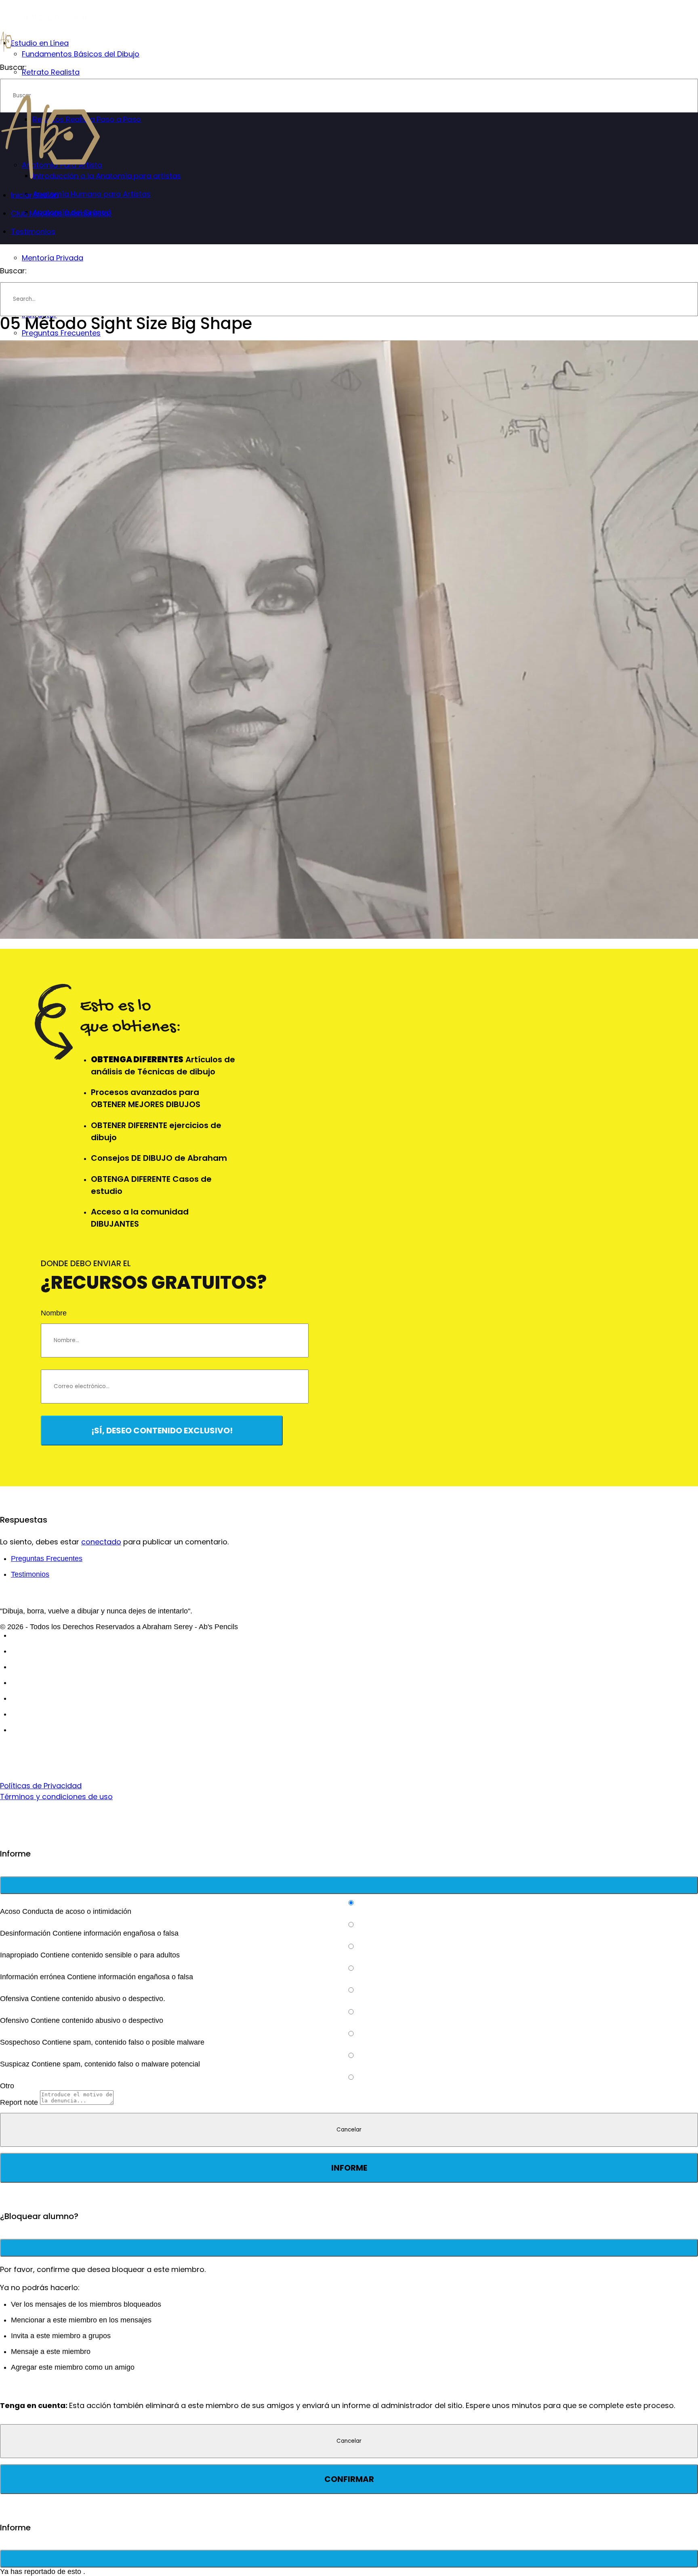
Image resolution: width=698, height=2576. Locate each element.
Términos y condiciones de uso (56, 1797)
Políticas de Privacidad (41, 1786)
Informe (349, 2168)
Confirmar (349, 2479)
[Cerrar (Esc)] (349, 1885)
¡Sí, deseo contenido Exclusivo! (162, 1431)
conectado (101, 1542)
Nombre (54, 1313)
